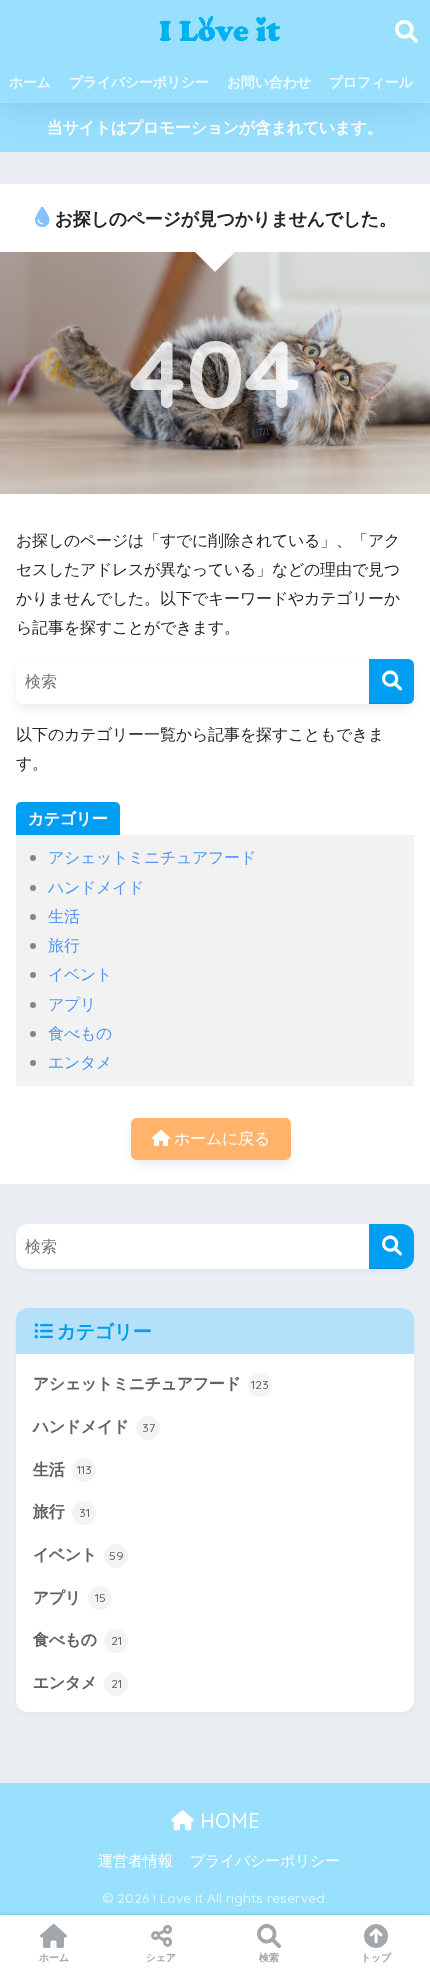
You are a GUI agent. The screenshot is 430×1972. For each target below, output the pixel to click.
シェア (161, 1957)
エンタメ (80, 1062)
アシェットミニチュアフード (152, 857)
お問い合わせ (269, 81)
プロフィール (371, 81)
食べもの (80, 1033)
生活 (64, 916)
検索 (269, 1957)
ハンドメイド (96, 887)
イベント (80, 974)
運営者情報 (135, 1860)
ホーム (30, 81)
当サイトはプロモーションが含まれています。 (215, 127)
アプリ (72, 1004)
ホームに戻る (220, 1138)
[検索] (391, 681)
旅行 (64, 945)
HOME (227, 1820)
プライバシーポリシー (139, 81)
